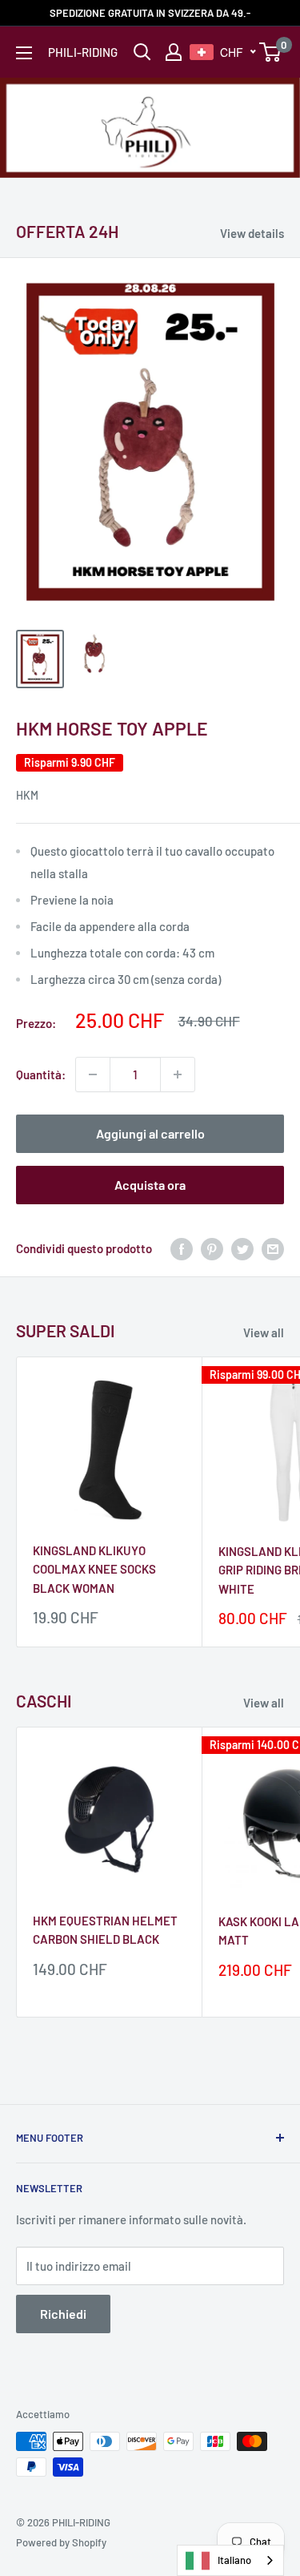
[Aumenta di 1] (178, 1074)
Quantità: (41, 1074)
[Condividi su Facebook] (182, 1248)
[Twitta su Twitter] (242, 1248)
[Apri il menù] (24, 53)
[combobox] (230, 2560)
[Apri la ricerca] (142, 52)
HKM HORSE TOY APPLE (112, 728)
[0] (271, 52)
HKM (27, 795)
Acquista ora (150, 1185)
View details (252, 233)
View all (264, 1332)
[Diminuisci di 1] (93, 1074)
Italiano (234, 2560)
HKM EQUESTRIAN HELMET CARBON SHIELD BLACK (105, 1930)
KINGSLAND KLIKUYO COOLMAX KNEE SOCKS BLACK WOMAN (94, 1569)
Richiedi (63, 2314)
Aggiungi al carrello (150, 1133)
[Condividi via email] (273, 1248)
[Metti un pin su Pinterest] (212, 1248)
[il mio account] (174, 52)
